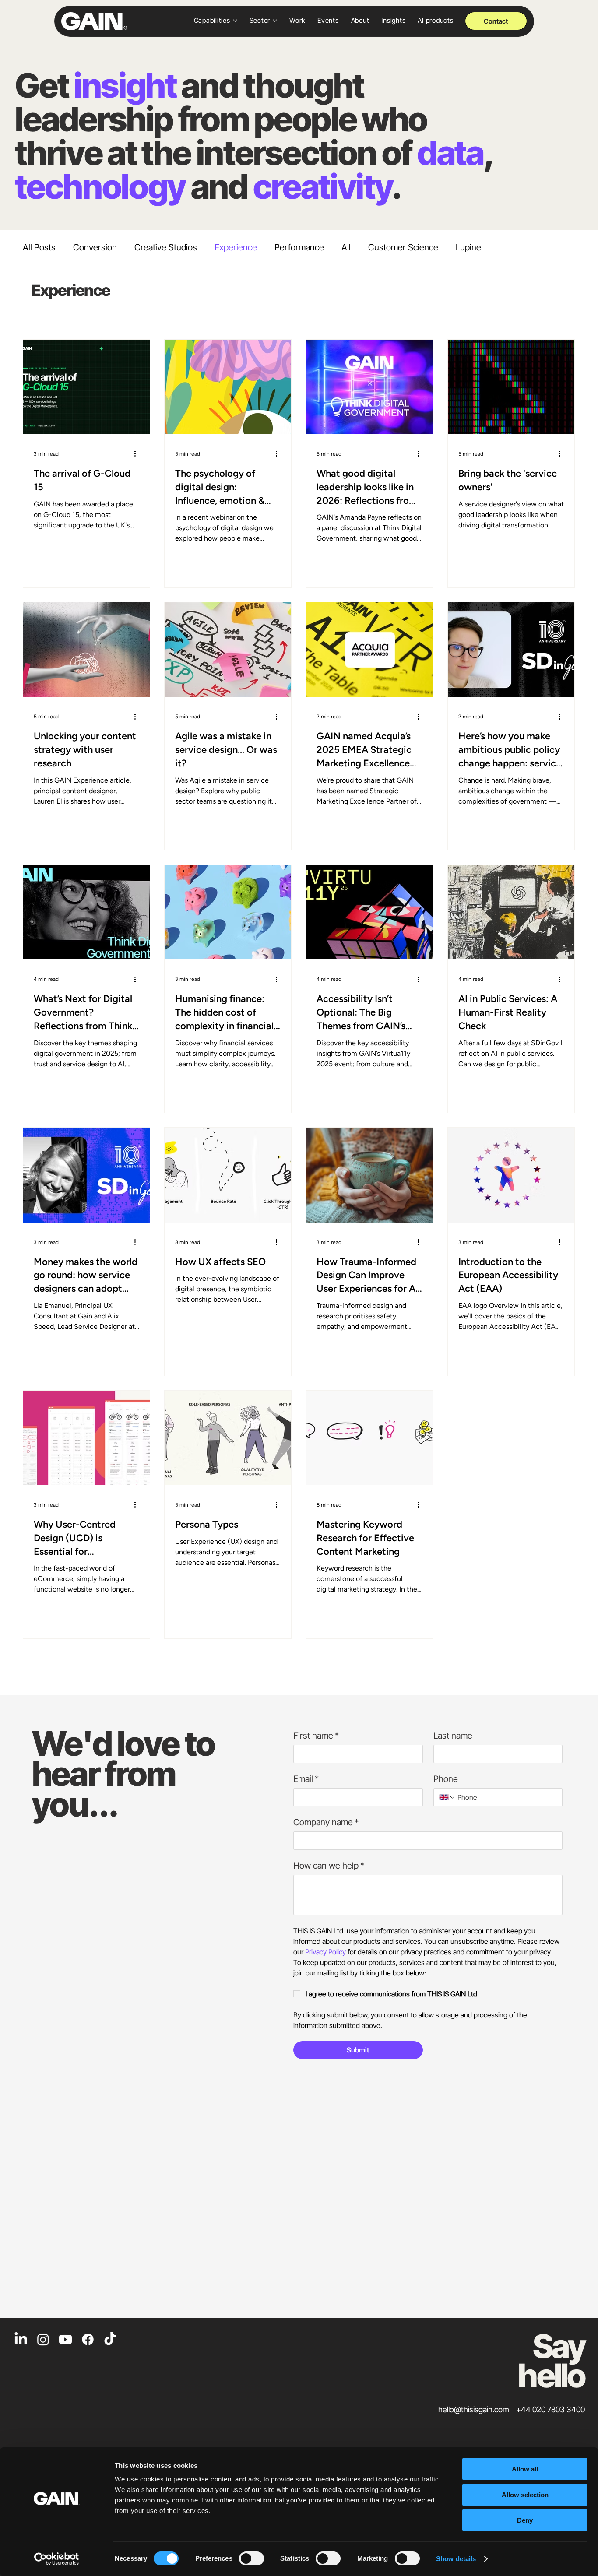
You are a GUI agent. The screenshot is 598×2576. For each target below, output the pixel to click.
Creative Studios (166, 247)
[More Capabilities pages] (235, 21)
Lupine (468, 247)
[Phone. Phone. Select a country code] (447, 1797)
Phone (446, 1779)
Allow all (525, 2469)
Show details (456, 2559)
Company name (326, 1822)
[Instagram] (43, 2339)
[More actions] (138, 454)
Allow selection (525, 2495)
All (346, 247)
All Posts (39, 247)
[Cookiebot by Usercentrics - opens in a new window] (57, 2559)
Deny (525, 2520)
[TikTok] (110, 2339)
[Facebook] (88, 2339)
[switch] (252, 2558)
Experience (236, 247)
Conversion (95, 247)
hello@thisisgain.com (474, 2409)
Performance (299, 247)
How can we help (329, 1866)
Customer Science (403, 247)
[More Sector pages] (275, 21)
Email (306, 1779)
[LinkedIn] (21, 2339)
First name (316, 1736)
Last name (453, 1736)
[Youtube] (65, 2339)
